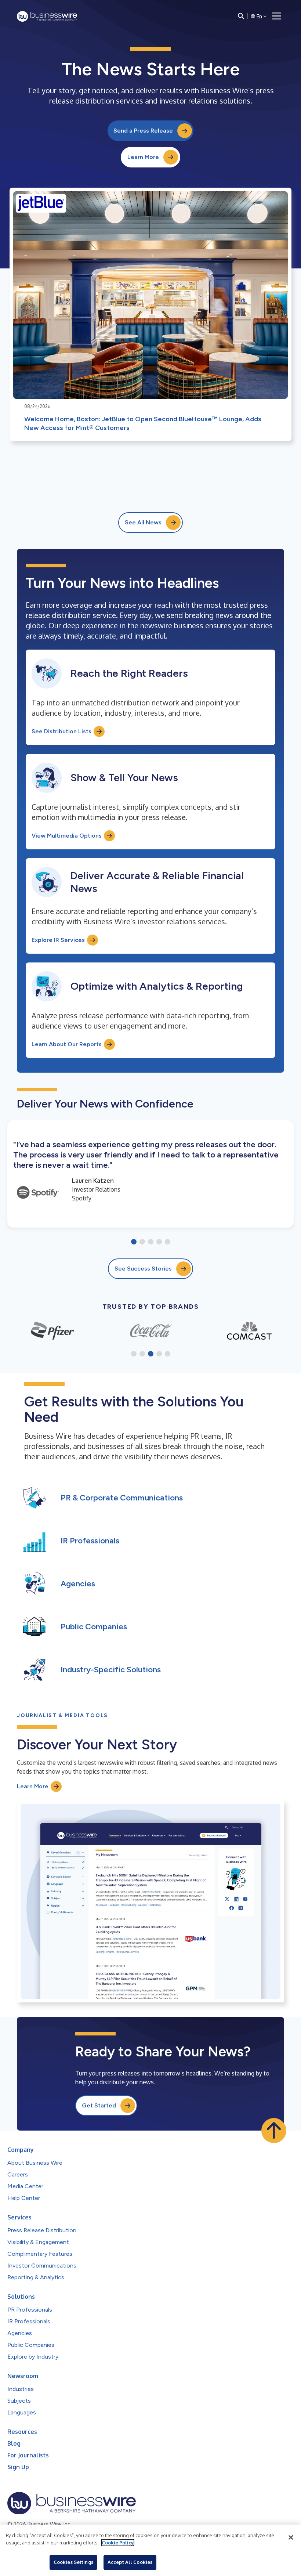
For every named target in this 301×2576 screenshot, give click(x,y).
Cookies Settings (73, 2562)
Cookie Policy (118, 2543)
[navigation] (277, 16)
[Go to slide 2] (142, 1242)
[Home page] (47, 16)
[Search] (241, 16)
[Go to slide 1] (134, 1242)
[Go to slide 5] (168, 1242)
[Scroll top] (274, 2131)
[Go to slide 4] (159, 1242)
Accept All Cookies (130, 2562)
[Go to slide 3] (151, 1242)
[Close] (291, 2537)
